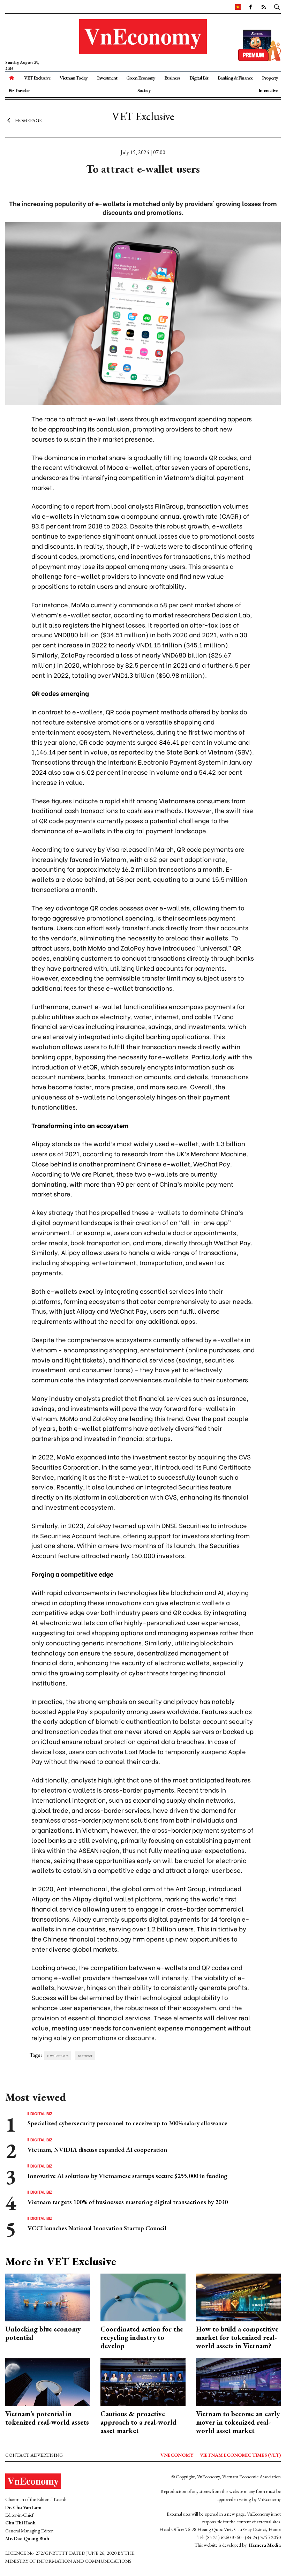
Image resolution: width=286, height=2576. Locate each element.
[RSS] (263, 7)
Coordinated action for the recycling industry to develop (142, 2337)
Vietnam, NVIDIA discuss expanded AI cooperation (97, 2150)
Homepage (28, 120)
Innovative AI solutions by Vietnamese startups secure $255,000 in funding (127, 2176)
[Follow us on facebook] (250, 7)
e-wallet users (58, 2056)
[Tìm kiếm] (277, 7)
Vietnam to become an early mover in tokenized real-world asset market (238, 2422)
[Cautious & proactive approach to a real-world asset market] (143, 2381)
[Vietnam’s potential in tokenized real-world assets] (48, 2381)
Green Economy (141, 78)
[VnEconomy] (238, 7)
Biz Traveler (19, 90)
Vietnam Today (74, 78)
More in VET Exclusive (61, 2261)
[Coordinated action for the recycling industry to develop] (143, 2297)
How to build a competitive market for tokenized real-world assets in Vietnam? (237, 2337)
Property (270, 78)
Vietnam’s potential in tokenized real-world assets (47, 2418)
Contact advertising (34, 2455)
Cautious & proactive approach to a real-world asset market (138, 2422)
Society (144, 90)
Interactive (268, 90)
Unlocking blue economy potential (43, 2333)
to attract (85, 2056)
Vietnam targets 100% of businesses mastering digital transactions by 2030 (128, 2202)
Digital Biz (199, 78)
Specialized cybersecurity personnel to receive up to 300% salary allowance (127, 2123)
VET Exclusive (37, 78)
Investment (107, 78)
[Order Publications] (259, 44)
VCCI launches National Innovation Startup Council (97, 2228)
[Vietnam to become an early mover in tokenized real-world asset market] (238, 2381)
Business (172, 78)
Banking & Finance (235, 78)
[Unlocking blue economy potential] (48, 2297)
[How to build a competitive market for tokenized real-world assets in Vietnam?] (238, 2297)
